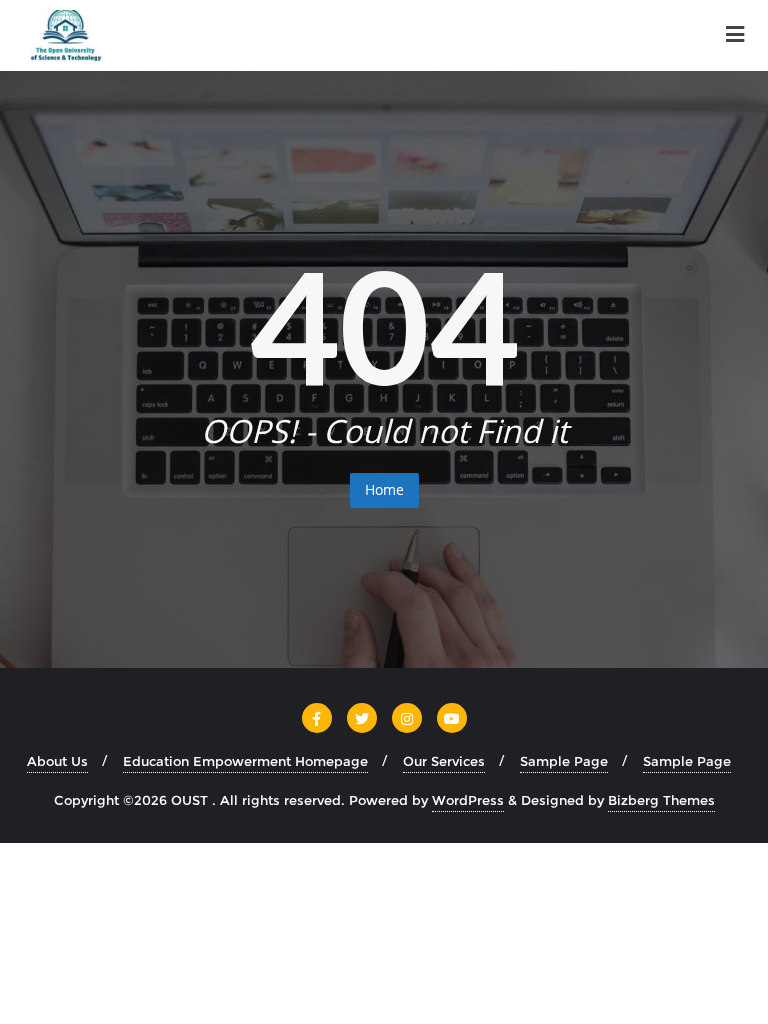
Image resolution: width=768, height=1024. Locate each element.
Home (384, 489)
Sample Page (564, 761)
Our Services (444, 761)
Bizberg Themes (661, 800)
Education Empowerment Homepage (245, 761)
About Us (57, 761)
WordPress (468, 800)
